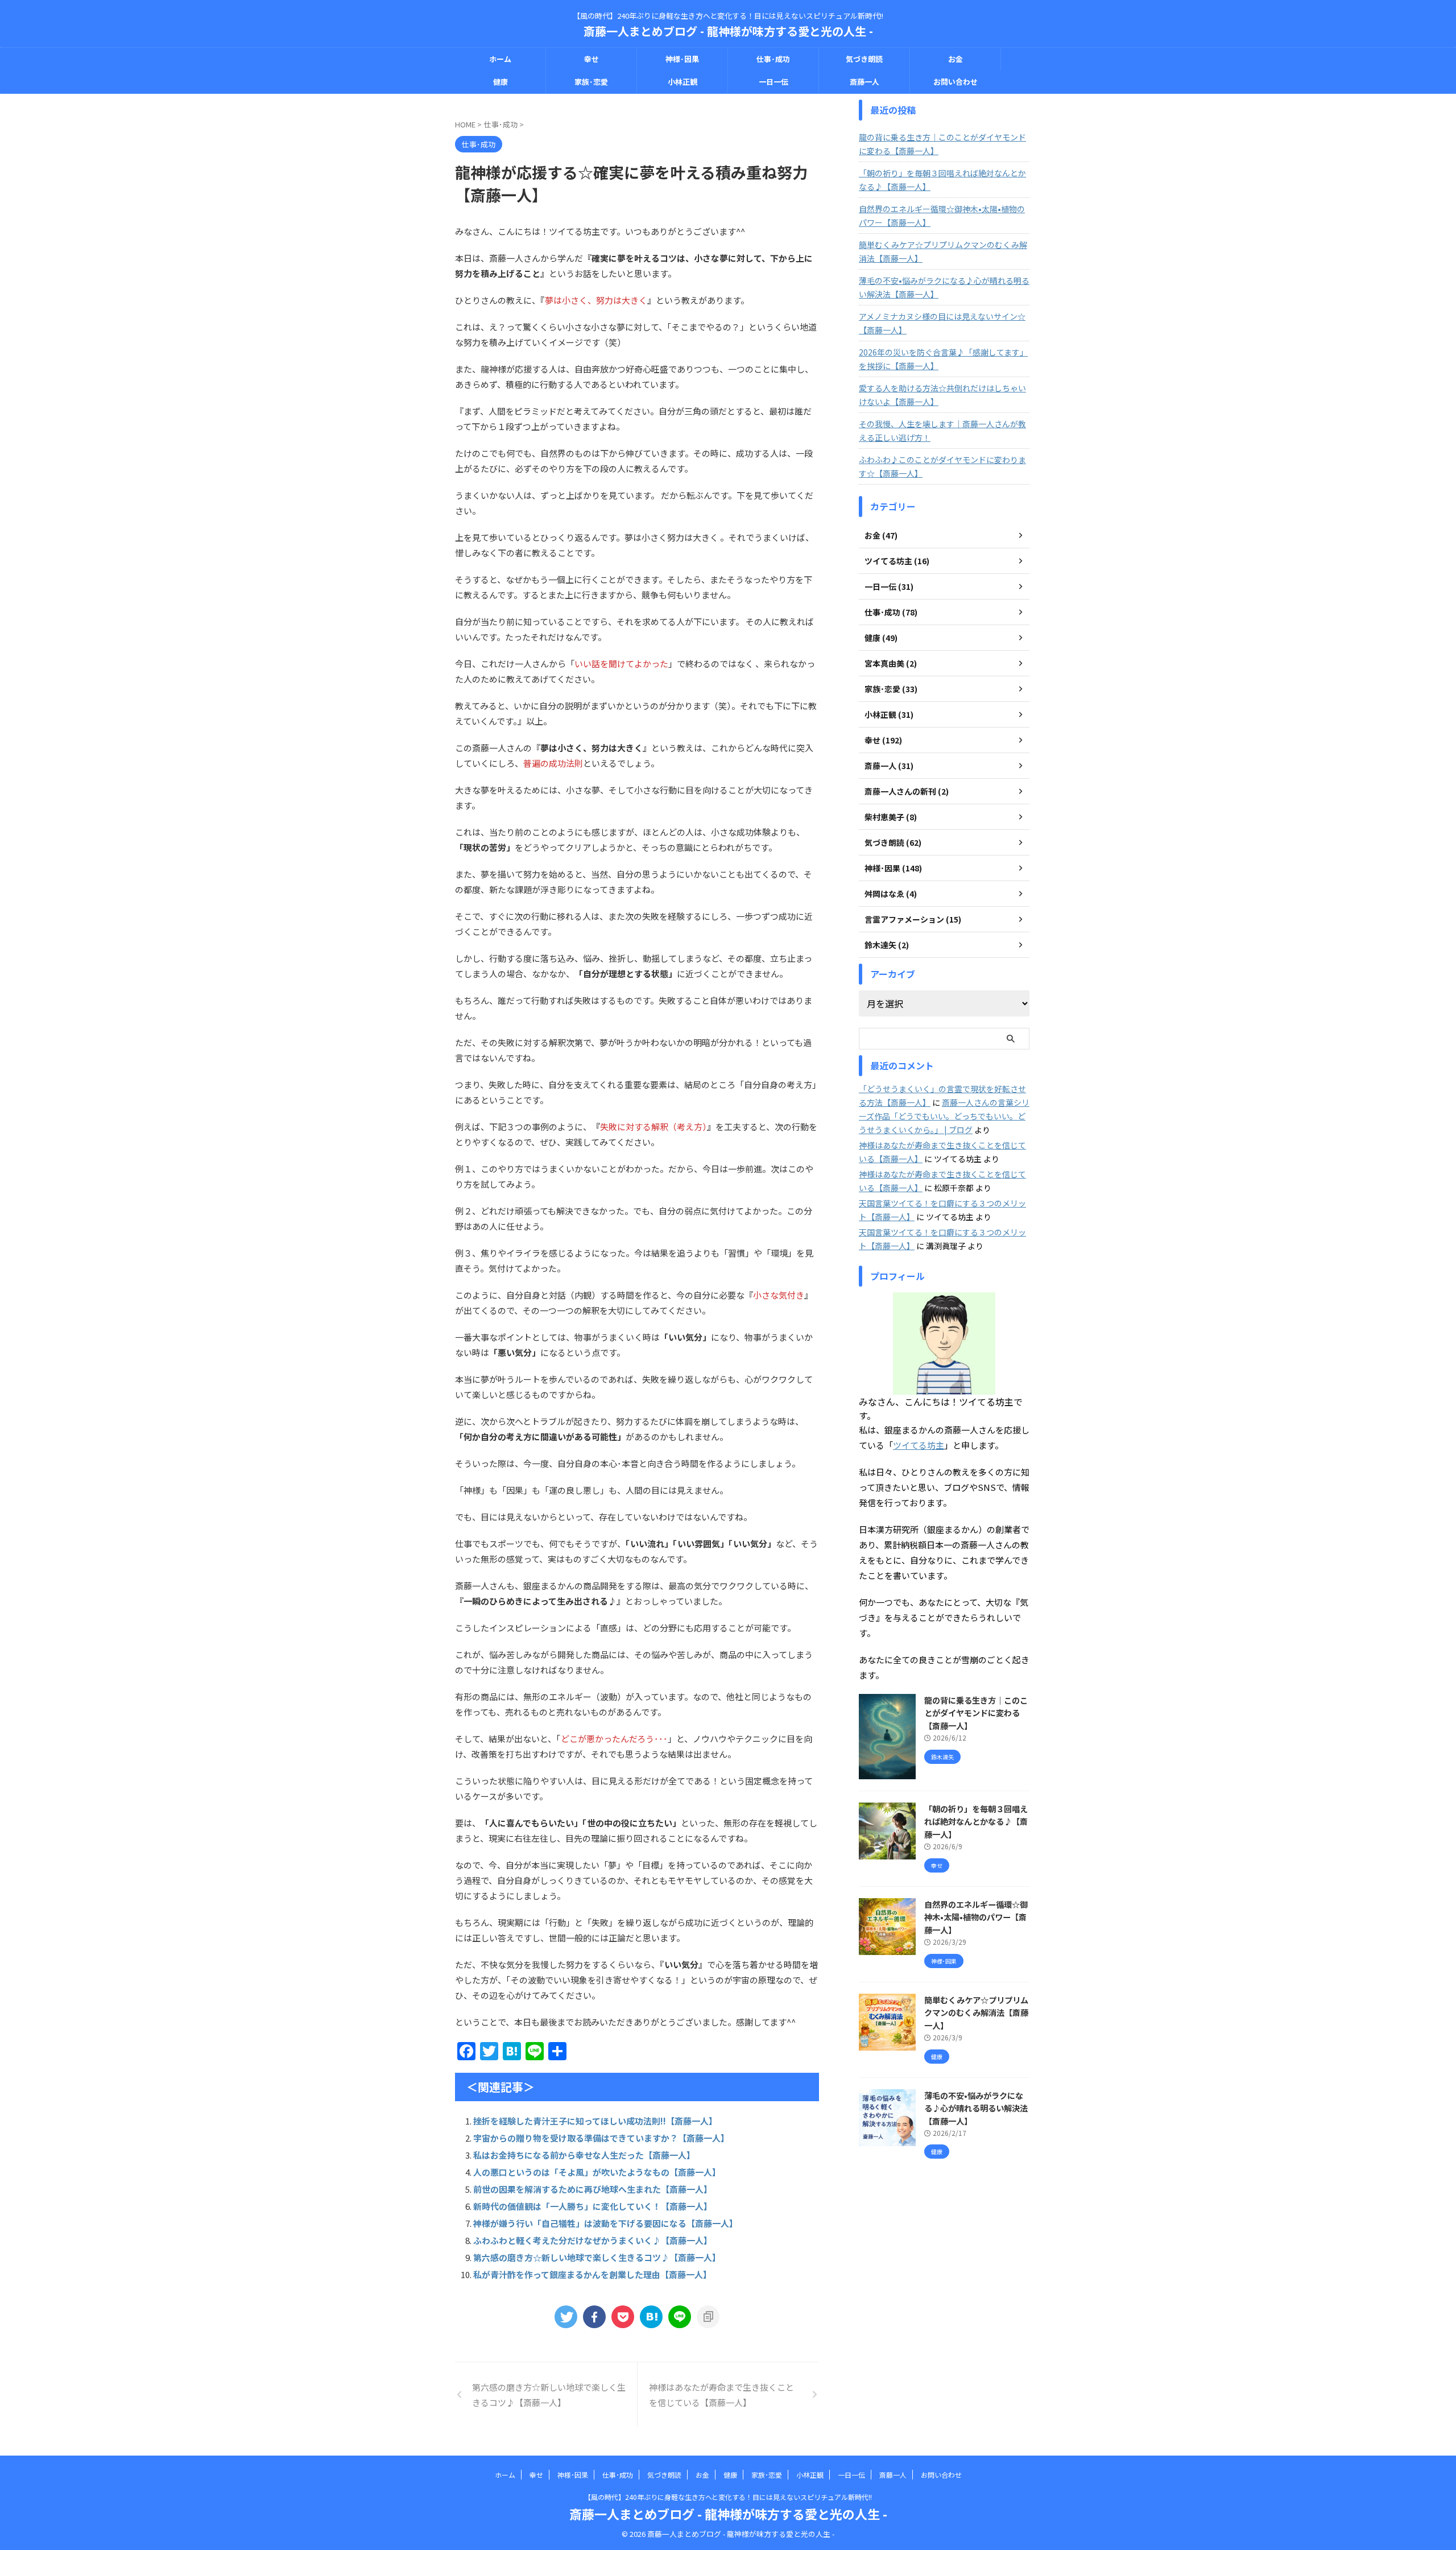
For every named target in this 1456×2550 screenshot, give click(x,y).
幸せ (591, 59)
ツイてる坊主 (919, 1445)
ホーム (500, 59)
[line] (680, 2317)
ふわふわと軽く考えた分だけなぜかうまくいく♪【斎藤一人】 (593, 2240)
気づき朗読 (864, 59)
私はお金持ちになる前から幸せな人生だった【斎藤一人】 (584, 2155)
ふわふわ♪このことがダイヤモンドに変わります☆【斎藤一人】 (942, 466)
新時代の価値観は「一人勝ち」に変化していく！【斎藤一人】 (593, 2206)
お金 (955, 59)
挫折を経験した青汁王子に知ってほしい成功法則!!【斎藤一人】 (595, 2121)
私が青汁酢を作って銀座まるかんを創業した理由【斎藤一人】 (592, 2274)
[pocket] (623, 2317)
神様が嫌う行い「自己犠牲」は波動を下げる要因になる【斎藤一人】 (605, 2223)
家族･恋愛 (591, 82)
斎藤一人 (864, 82)
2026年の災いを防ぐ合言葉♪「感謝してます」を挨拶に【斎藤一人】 (943, 359)
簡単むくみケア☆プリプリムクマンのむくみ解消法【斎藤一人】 (943, 251)
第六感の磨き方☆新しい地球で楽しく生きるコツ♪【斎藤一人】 (597, 2257)
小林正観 (682, 82)
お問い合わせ (955, 82)
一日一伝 (773, 82)
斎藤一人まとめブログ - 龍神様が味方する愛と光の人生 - (728, 31)
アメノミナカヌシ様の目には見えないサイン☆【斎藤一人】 (942, 323)
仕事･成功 (773, 59)
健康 (500, 82)
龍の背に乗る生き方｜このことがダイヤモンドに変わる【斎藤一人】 (942, 144)
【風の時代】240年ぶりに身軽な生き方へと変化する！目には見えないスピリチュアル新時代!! (728, 2497)
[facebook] (594, 2317)
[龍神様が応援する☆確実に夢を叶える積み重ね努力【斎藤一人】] (651, 2317)
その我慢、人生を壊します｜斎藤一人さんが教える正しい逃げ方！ (942, 431)
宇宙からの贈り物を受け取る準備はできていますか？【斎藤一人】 (601, 2138)
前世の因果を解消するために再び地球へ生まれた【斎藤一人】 (593, 2189)
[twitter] (566, 2317)
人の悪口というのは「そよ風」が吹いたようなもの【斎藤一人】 (597, 2172)
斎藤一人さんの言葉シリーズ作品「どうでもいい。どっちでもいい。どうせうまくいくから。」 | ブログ (944, 1116)
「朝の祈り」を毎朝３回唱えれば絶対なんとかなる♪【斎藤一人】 (942, 180)
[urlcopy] (708, 2317)
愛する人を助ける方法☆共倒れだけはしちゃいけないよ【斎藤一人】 (942, 395)
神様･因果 (682, 59)
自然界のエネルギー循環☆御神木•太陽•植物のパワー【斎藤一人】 (942, 216)
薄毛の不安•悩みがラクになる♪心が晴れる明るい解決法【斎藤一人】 (944, 287)
